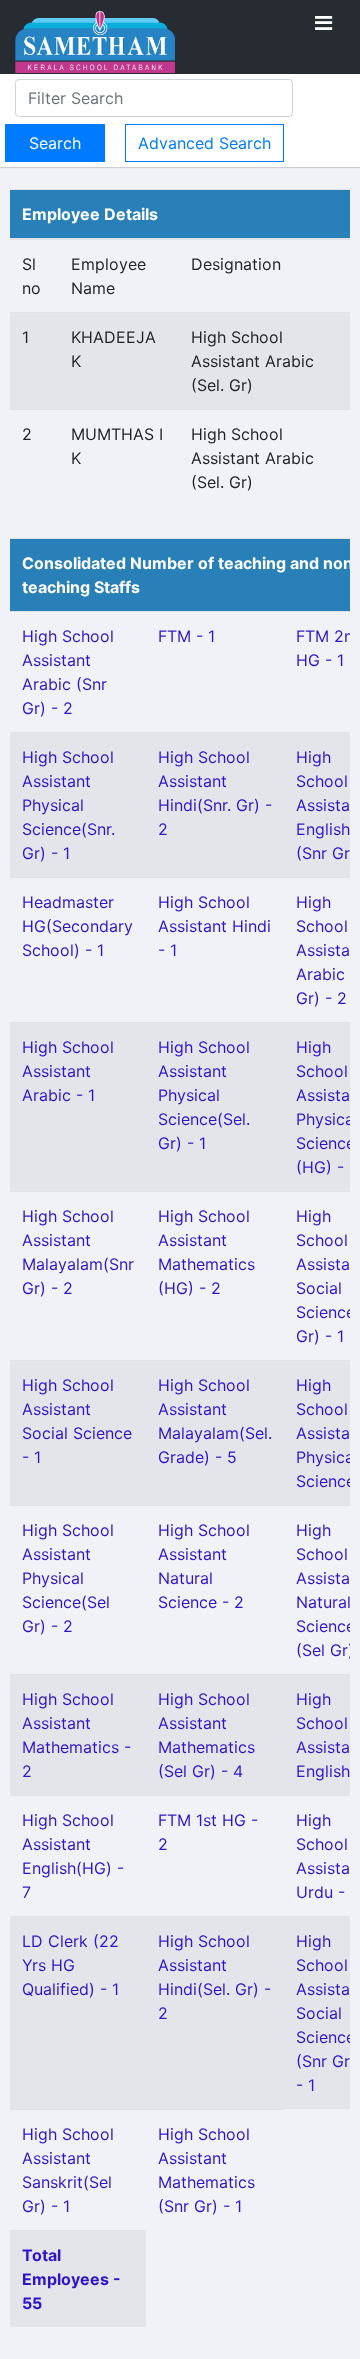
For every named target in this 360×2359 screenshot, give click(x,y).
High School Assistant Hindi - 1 (214, 926)
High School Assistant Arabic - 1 (68, 1071)
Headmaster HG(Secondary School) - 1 (77, 926)
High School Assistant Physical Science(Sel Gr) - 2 (68, 1578)
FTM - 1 (186, 636)
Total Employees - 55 (71, 2279)
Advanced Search (204, 143)
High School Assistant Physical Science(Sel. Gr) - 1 (204, 1095)
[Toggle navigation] (323, 23)
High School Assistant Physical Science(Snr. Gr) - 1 (68, 805)
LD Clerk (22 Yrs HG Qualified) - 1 (70, 1965)
